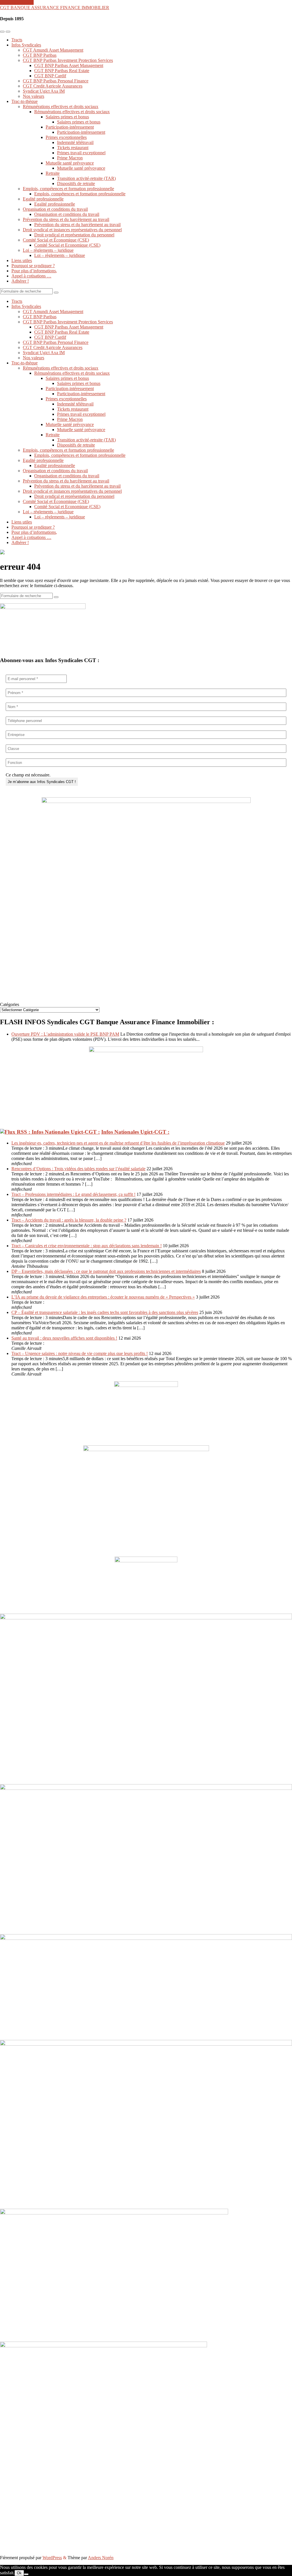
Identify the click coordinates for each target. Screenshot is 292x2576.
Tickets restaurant (73, 148)
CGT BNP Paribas (40, 55)
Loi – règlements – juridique (48, 250)
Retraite (53, 173)
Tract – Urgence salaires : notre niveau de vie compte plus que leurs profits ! (80, 1353)
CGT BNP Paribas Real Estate (62, 71)
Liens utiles (22, 260)
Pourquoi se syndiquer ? (33, 266)
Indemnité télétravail (75, 142)
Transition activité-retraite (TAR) (86, 178)
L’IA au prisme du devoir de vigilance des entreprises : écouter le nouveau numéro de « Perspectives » (103, 1297)
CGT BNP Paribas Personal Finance (56, 81)
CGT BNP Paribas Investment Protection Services (68, 60)
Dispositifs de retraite (76, 183)
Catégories (10, 1004)
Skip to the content (17, 2)
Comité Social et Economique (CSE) (67, 245)
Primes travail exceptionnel (81, 153)
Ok (19, 2573)
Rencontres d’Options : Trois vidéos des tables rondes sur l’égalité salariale (78, 1169)
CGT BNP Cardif (50, 76)
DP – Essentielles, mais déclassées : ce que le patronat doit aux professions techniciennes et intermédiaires (106, 1271)
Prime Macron (70, 158)
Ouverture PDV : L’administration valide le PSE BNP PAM (65, 1034)
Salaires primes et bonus (67, 117)
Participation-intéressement (70, 127)
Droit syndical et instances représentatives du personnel (72, 230)
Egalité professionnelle (43, 199)
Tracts (17, 40)
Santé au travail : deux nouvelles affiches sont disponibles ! (64, 1338)
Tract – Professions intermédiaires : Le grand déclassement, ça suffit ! (73, 1194)
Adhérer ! (20, 281)
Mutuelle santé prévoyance (70, 163)
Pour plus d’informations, (34, 271)
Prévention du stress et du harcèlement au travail (66, 219)
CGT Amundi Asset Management (53, 50)
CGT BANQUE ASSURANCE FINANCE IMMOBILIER (55, 8)
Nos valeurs (34, 96)
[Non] (26, 2574)
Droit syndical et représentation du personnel (74, 235)
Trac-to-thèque (25, 101)
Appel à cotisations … (31, 276)
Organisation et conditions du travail (55, 209)
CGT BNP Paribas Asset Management (69, 65)
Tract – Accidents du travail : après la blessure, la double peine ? (69, 1220)
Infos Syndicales (26, 45)
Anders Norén (101, 2558)
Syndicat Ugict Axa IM (44, 91)
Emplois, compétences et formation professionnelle (68, 189)
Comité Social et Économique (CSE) (56, 240)
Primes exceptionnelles (66, 137)
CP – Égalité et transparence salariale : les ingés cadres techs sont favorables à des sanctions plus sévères (105, 1312)
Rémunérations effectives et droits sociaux (61, 107)
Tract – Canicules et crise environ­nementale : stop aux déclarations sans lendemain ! (87, 1246)
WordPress (52, 2558)
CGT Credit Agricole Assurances (53, 86)
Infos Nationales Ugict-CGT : (135, 1132)
